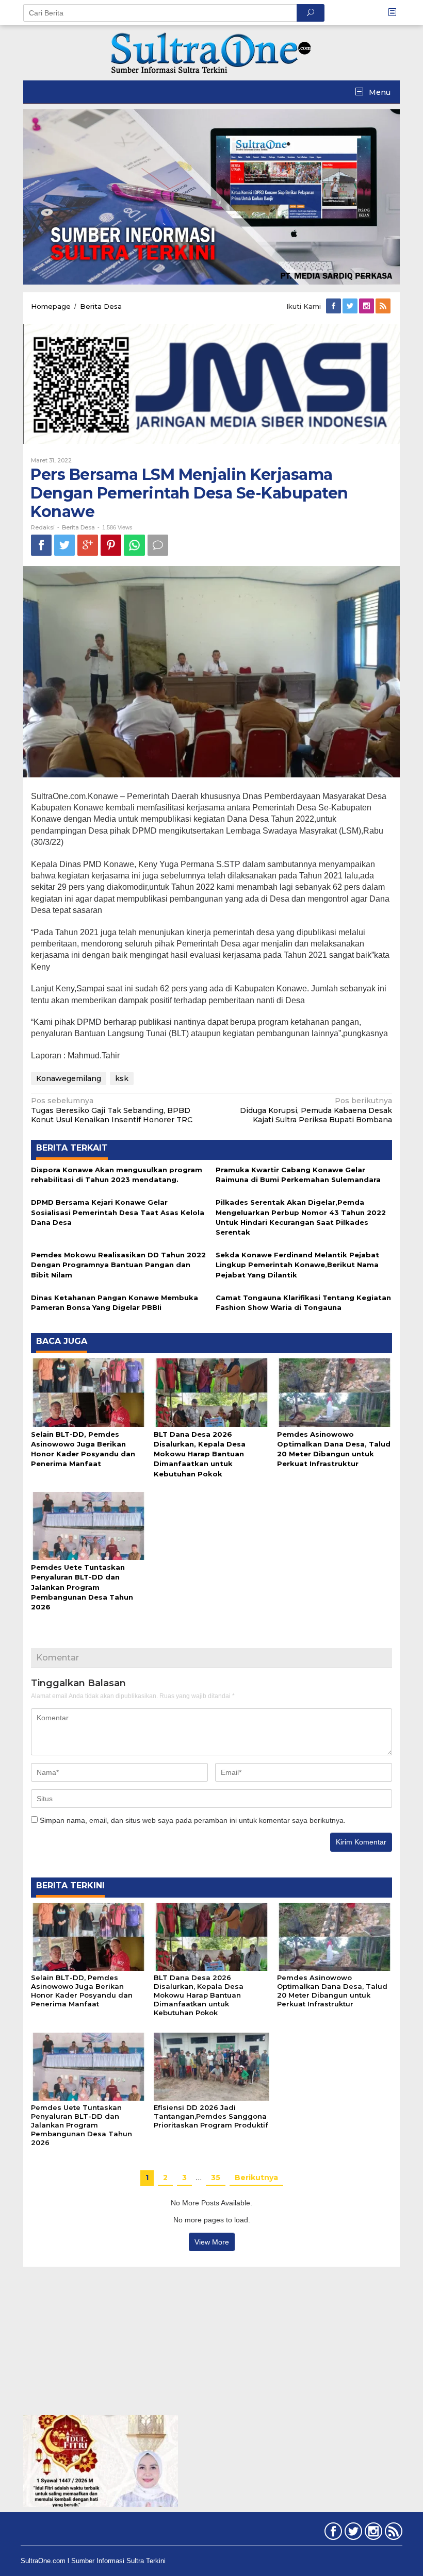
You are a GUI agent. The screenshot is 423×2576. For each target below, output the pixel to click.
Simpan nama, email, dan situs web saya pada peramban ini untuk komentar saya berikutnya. (193, 1820)
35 (216, 2178)
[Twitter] (351, 306)
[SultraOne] (211, 52)
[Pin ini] (111, 545)
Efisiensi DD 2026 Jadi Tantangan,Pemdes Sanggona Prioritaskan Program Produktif (211, 2116)
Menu (379, 92)
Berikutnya (256, 2178)
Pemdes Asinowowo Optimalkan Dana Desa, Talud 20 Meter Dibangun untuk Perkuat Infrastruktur (332, 1991)
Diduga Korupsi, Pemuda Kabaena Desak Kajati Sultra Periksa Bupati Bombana (316, 1110)
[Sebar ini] (41, 545)
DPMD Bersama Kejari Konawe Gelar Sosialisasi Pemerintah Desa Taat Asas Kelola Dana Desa (118, 1212)
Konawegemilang (69, 1078)
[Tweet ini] (64, 545)
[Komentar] (158, 545)
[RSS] (384, 306)
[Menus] (396, 13)
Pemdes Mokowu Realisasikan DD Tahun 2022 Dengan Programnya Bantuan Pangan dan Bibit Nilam (118, 1265)
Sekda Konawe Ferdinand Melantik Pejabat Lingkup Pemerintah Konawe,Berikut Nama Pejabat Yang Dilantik (297, 1265)
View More (212, 2242)
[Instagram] (367, 306)
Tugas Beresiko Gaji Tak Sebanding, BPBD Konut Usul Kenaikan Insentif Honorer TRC (112, 1110)
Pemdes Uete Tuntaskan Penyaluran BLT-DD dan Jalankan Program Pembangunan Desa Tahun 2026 (82, 1587)
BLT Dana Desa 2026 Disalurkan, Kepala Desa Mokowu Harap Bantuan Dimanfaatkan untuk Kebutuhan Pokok (200, 1454)
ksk (122, 1078)
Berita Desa (78, 527)
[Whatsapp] (134, 545)
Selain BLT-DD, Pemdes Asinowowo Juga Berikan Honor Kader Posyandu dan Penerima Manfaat (82, 1991)
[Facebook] (334, 306)
